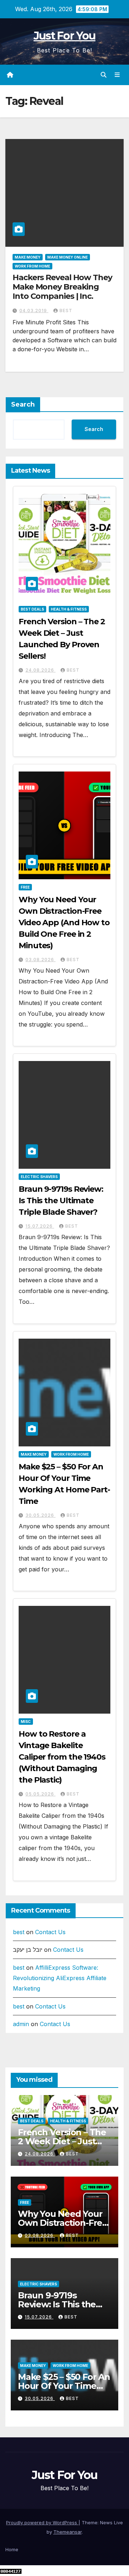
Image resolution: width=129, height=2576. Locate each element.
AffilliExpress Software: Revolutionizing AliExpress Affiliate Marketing (60, 1978)
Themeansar (68, 2532)
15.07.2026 (40, 1226)
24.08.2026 (40, 670)
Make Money (28, 257)
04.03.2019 (34, 311)
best (66, 311)
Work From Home (32, 266)
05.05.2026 (40, 1794)
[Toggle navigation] (117, 75)
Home (12, 2549)
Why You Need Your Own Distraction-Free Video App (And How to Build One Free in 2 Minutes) (64, 923)
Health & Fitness (69, 609)
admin (21, 2024)
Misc (26, 1722)
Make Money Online (68, 257)
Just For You (65, 36)
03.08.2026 (40, 960)
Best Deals (32, 609)
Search (23, 404)
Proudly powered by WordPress (42, 2522)
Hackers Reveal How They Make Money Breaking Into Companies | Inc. (62, 287)
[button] (104, 75)
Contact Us (50, 1932)
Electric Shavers (39, 1177)
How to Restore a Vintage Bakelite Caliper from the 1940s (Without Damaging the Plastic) (62, 1757)
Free (25, 887)
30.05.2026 (40, 1515)
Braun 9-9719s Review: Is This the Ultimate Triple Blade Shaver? (61, 1201)
